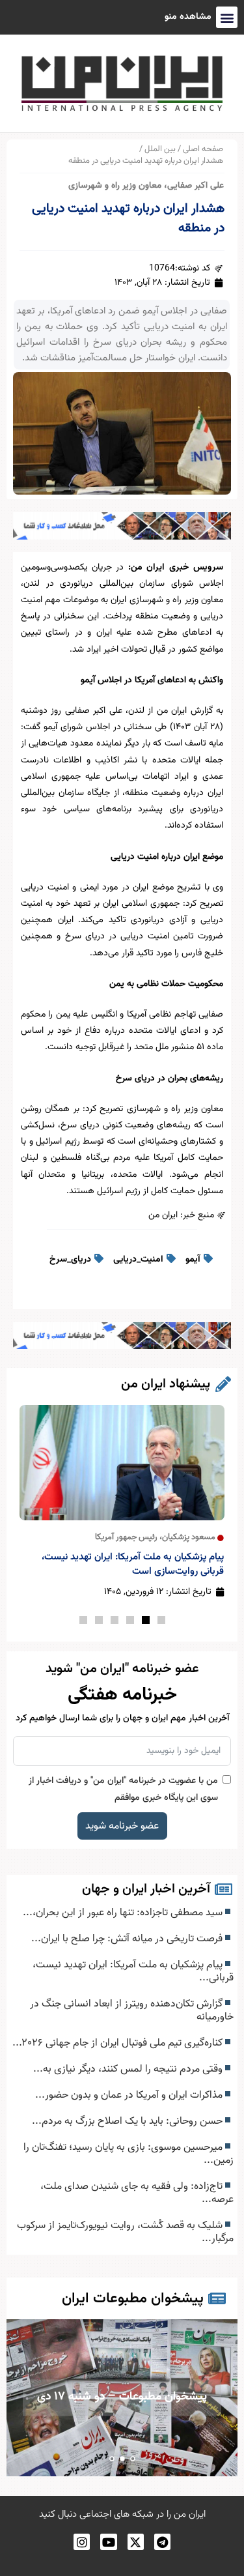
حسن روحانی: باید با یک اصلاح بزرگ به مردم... (129, 2121)
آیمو (193, 1260)
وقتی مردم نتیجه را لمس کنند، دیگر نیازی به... (129, 2069)
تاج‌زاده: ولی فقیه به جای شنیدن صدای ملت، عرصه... (137, 2193)
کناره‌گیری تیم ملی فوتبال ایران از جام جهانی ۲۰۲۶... (119, 2043)
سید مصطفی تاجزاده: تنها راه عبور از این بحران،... (124, 1913)
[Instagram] (82, 2542)
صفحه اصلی (203, 149)
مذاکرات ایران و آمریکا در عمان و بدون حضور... (130, 2095)
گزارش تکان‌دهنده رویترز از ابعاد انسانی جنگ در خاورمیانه (132, 2010)
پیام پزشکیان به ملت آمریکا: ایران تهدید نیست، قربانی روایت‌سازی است (133, 1564)
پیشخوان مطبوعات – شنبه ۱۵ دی (123, 2435)
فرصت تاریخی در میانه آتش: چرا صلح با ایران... (128, 1939)
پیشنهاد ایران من (166, 1384)
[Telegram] (162, 2542)
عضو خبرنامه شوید (122, 1826)
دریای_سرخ (70, 1260)
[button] (161, 1620)
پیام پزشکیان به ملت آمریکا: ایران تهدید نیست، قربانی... (133, 1971)
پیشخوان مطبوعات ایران (133, 2299)
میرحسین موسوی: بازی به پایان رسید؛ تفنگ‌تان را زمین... (129, 2154)
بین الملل (160, 149)
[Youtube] (108, 2542)
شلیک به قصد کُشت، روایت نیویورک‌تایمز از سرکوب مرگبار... (125, 2232)
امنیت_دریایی (138, 1260)
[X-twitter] (136, 2542)
